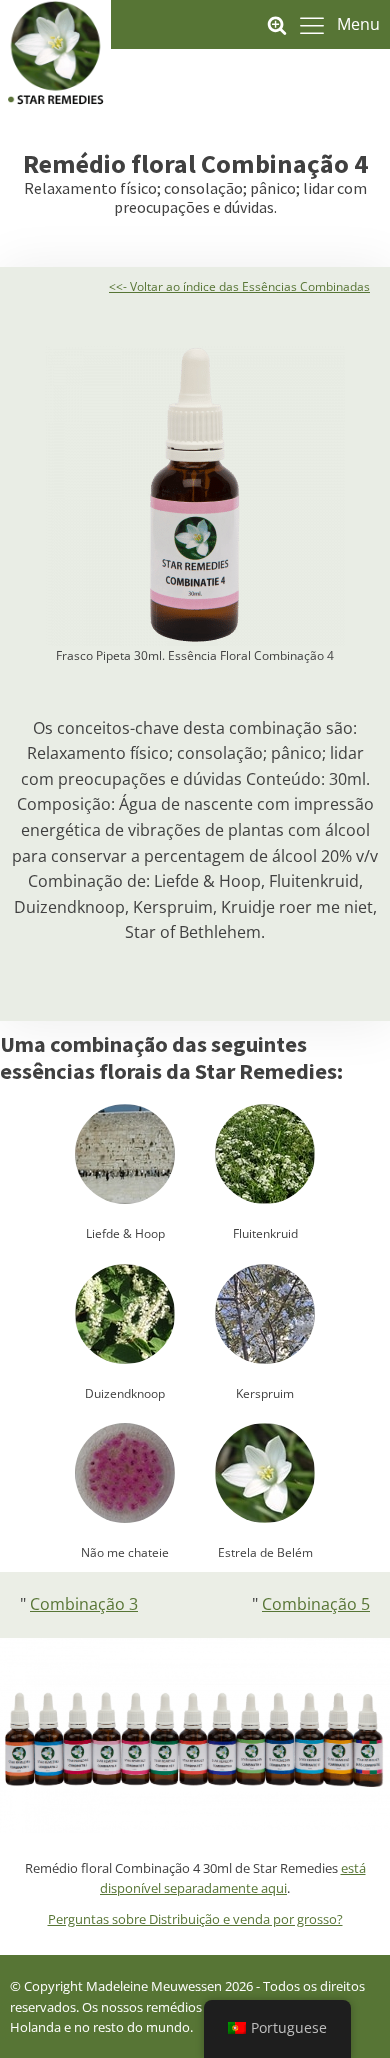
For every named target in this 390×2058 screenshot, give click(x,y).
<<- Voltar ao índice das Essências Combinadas (239, 286)
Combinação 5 (316, 1604)
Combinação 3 (84, 1604)
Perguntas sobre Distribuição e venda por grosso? (195, 1919)
